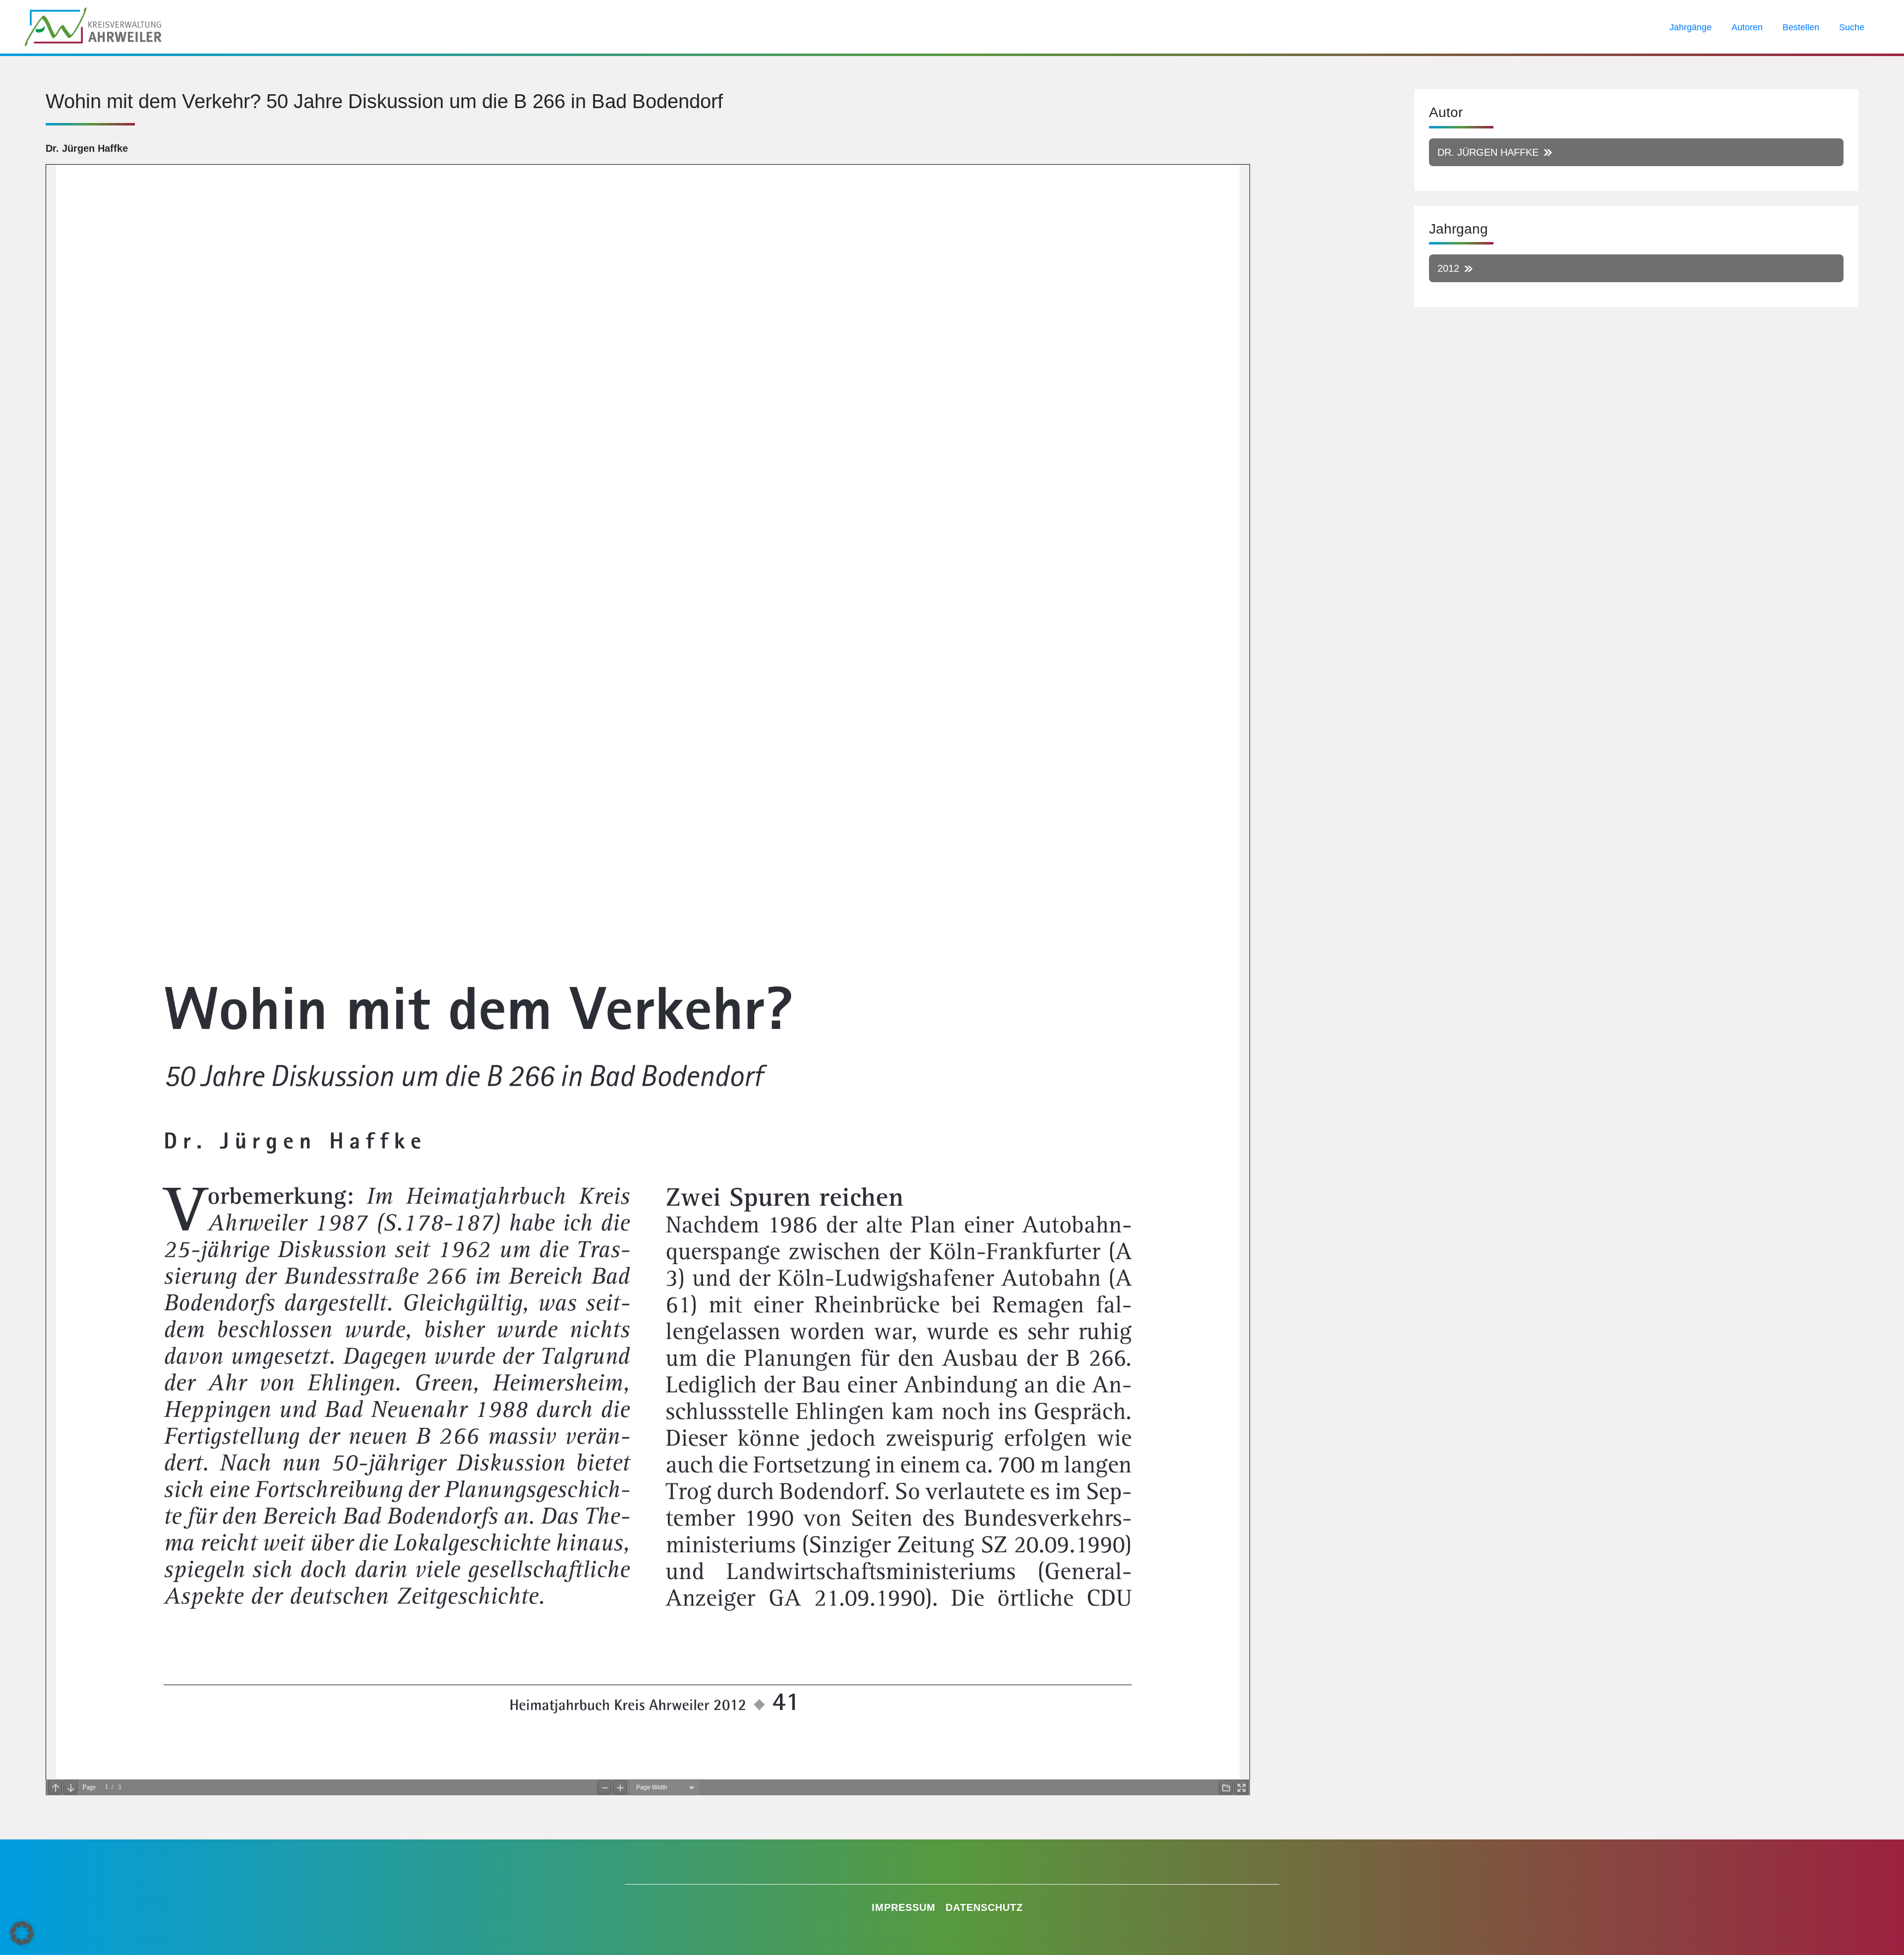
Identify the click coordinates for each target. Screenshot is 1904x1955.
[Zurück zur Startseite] (93, 26)
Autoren (1747, 27)
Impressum (904, 1907)
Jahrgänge (1691, 27)
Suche (1852, 27)
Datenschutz (984, 1907)
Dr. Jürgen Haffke (1488, 152)
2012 (1448, 268)
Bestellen (1801, 27)
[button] (22, 1933)
